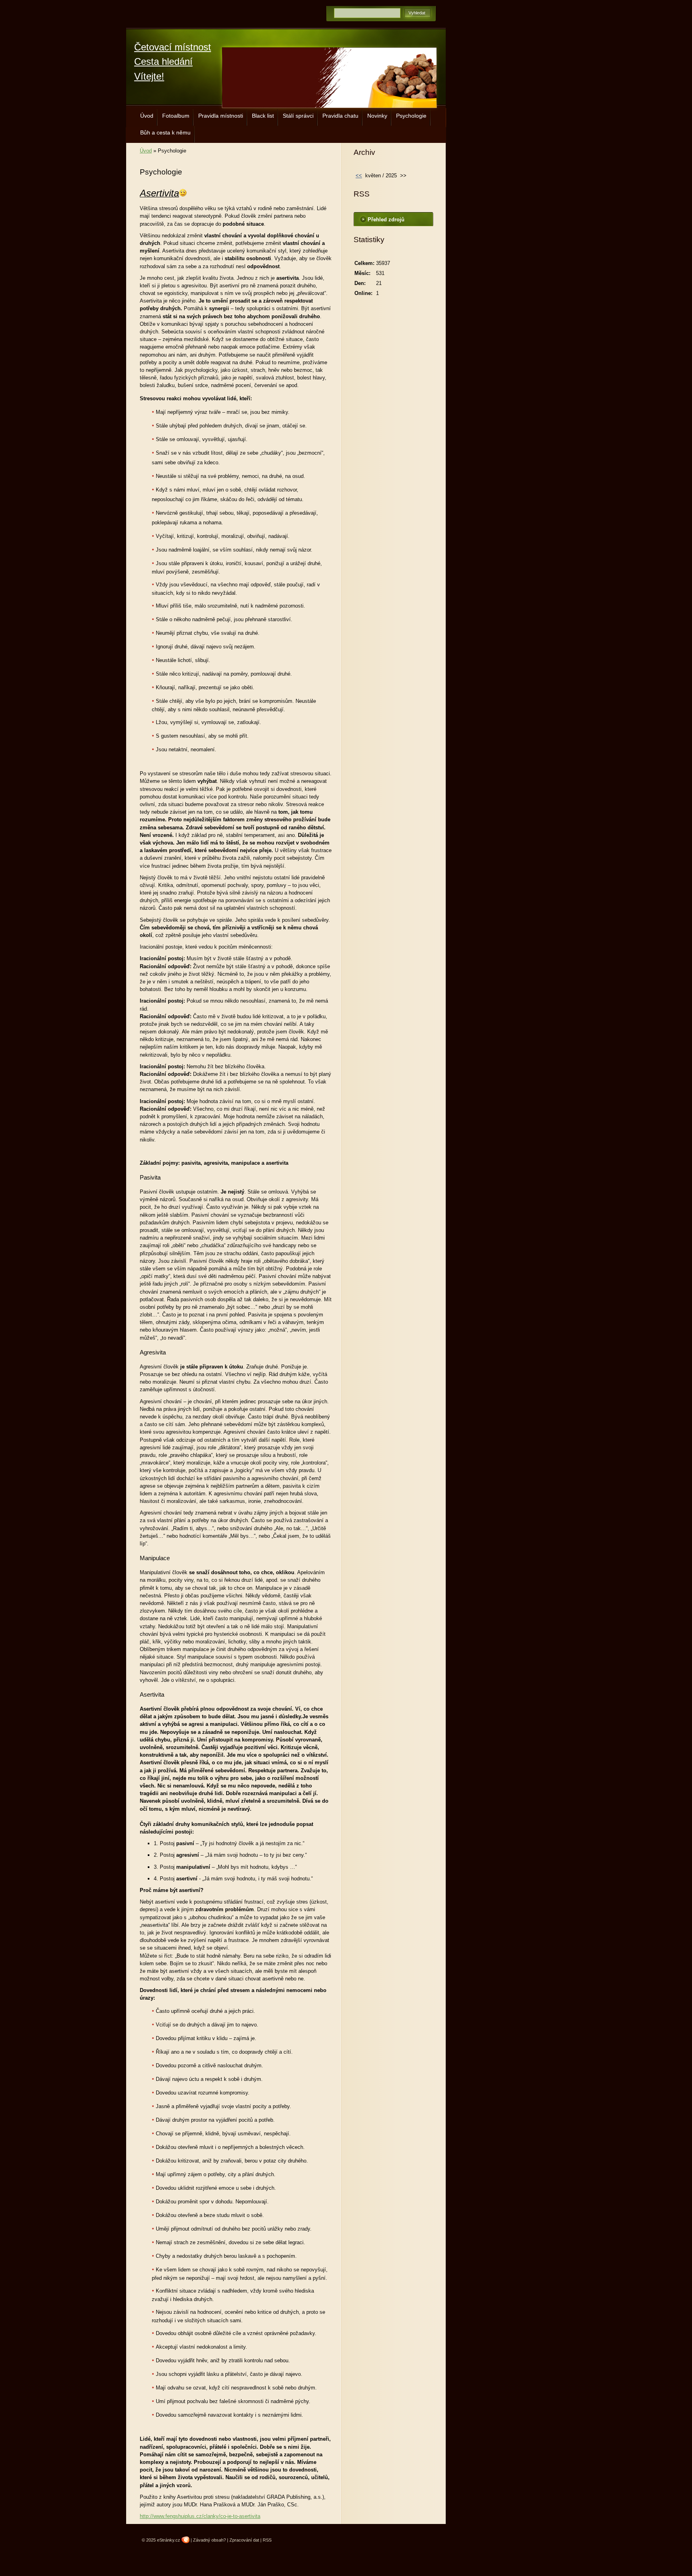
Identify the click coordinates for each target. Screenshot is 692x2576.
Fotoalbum (176, 116)
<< (359, 176)
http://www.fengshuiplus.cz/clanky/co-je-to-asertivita (200, 2516)
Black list (263, 116)
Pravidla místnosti (221, 116)
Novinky (377, 116)
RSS (267, 2540)
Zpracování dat (244, 2540)
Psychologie (411, 116)
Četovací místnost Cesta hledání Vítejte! (173, 62)
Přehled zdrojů (386, 220)
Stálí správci (298, 116)
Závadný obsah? (209, 2540)
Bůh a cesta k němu (165, 132)
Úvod (147, 116)
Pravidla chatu (340, 116)
